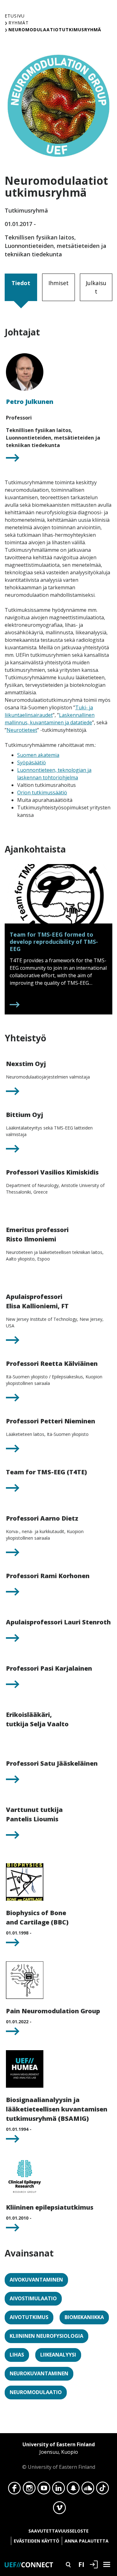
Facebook (15, 2490)
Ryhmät (19, 23)
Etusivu (15, 16)
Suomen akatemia (38, 755)
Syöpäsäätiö (32, 762)
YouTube (44, 2490)
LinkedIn (58, 2490)
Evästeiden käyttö (37, 2541)
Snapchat (73, 2490)
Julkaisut (96, 287)
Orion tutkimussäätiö (42, 792)
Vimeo (59, 2509)
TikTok (102, 2490)
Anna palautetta (87, 2541)
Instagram (29, 2490)
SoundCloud (88, 2490)
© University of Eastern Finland (59, 2456)
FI (81, 2564)
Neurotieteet (22, 730)
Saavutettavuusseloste (58, 2531)
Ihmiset (58, 283)
